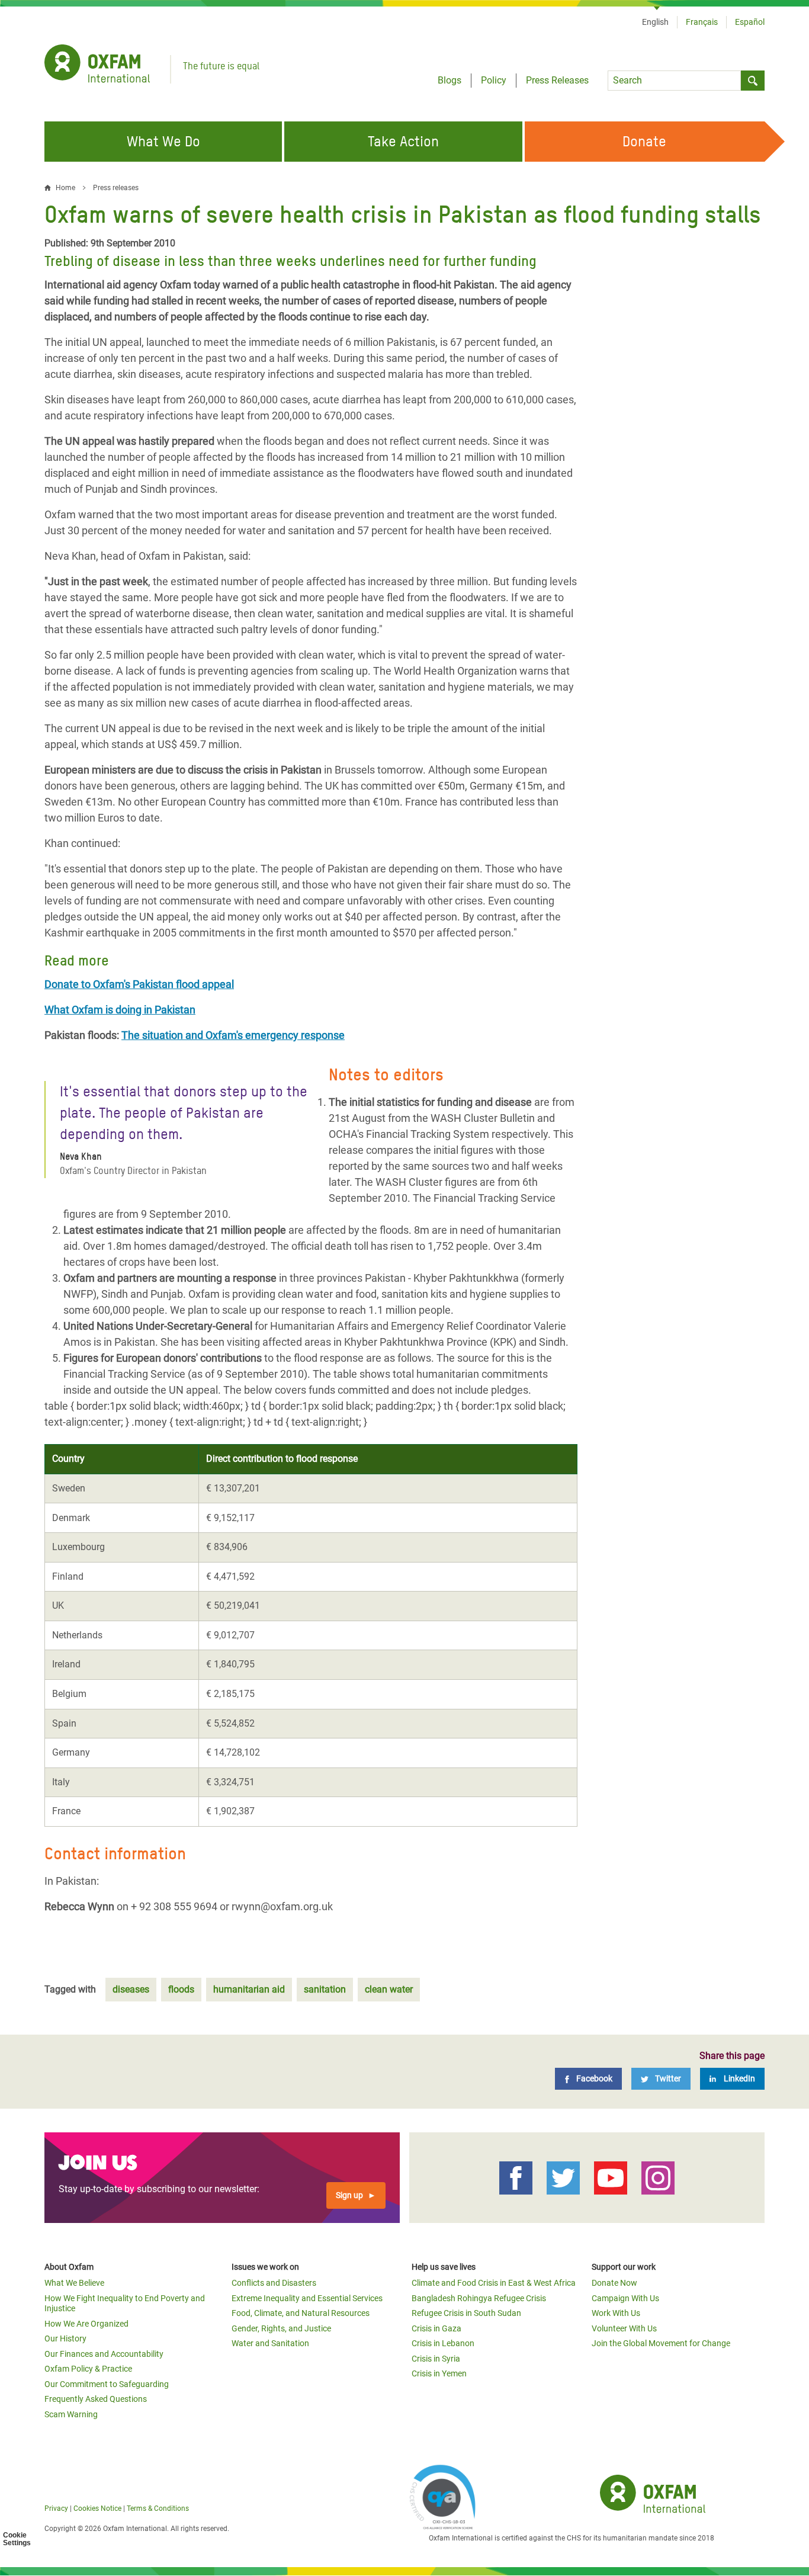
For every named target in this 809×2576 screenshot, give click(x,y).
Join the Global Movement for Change (661, 2343)
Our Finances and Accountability (104, 2354)
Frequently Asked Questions (96, 2399)
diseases (131, 1989)
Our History (65, 2338)
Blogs (450, 80)
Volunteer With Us (624, 2328)
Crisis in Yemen (439, 2373)
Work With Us (616, 2313)
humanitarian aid (249, 1989)
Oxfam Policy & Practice (88, 2369)
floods (181, 1989)
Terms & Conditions (158, 2508)
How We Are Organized (86, 2324)
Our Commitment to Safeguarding (107, 2384)
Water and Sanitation (270, 2343)
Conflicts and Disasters (274, 2283)
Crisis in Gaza (436, 2328)
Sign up (349, 2195)
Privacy (56, 2508)
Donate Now (614, 2283)
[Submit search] (753, 81)
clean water (389, 1989)
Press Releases (557, 80)
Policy (494, 80)
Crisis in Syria (436, 2359)
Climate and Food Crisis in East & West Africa (494, 2283)
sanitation (325, 1989)
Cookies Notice (97, 2508)
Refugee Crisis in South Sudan (466, 2313)
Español (750, 22)
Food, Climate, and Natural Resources (301, 2313)
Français (702, 22)
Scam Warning (71, 2414)
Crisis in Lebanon (443, 2343)
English (655, 22)
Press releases (116, 188)
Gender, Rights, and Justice (281, 2328)
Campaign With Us (625, 2298)
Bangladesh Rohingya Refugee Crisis (479, 2298)
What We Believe (74, 2283)
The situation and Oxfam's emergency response (233, 1035)
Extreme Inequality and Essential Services (307, 2298)
